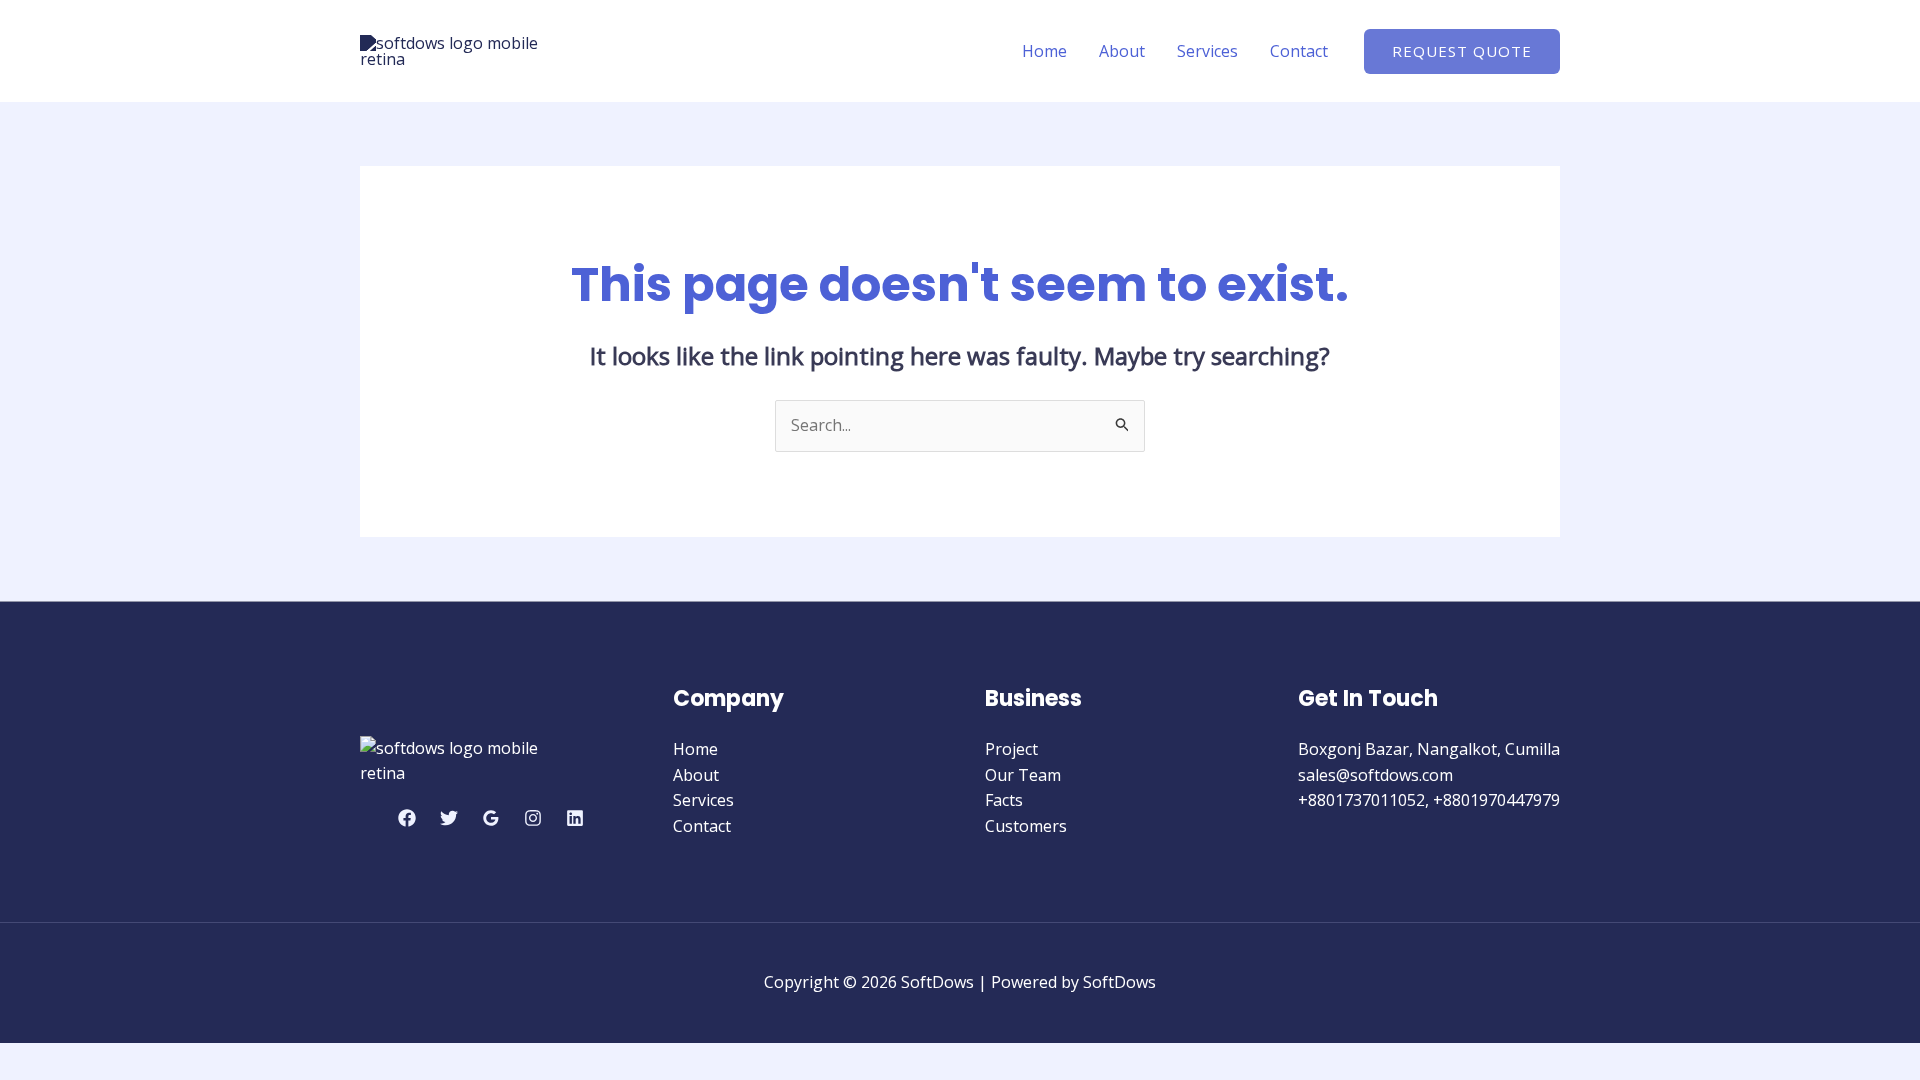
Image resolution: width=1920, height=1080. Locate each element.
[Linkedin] (575, 818)
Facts (1004, 800)
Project (1011, 749)
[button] (1462, 51)
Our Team (1023, 775)
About (1122, 51)
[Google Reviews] (491, 818)
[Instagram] (533, 818)
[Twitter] (449, 818)
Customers (1026, 826)
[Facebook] (407, 818)
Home (1044, 51)
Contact (1299, 51)
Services (1207, 51)
